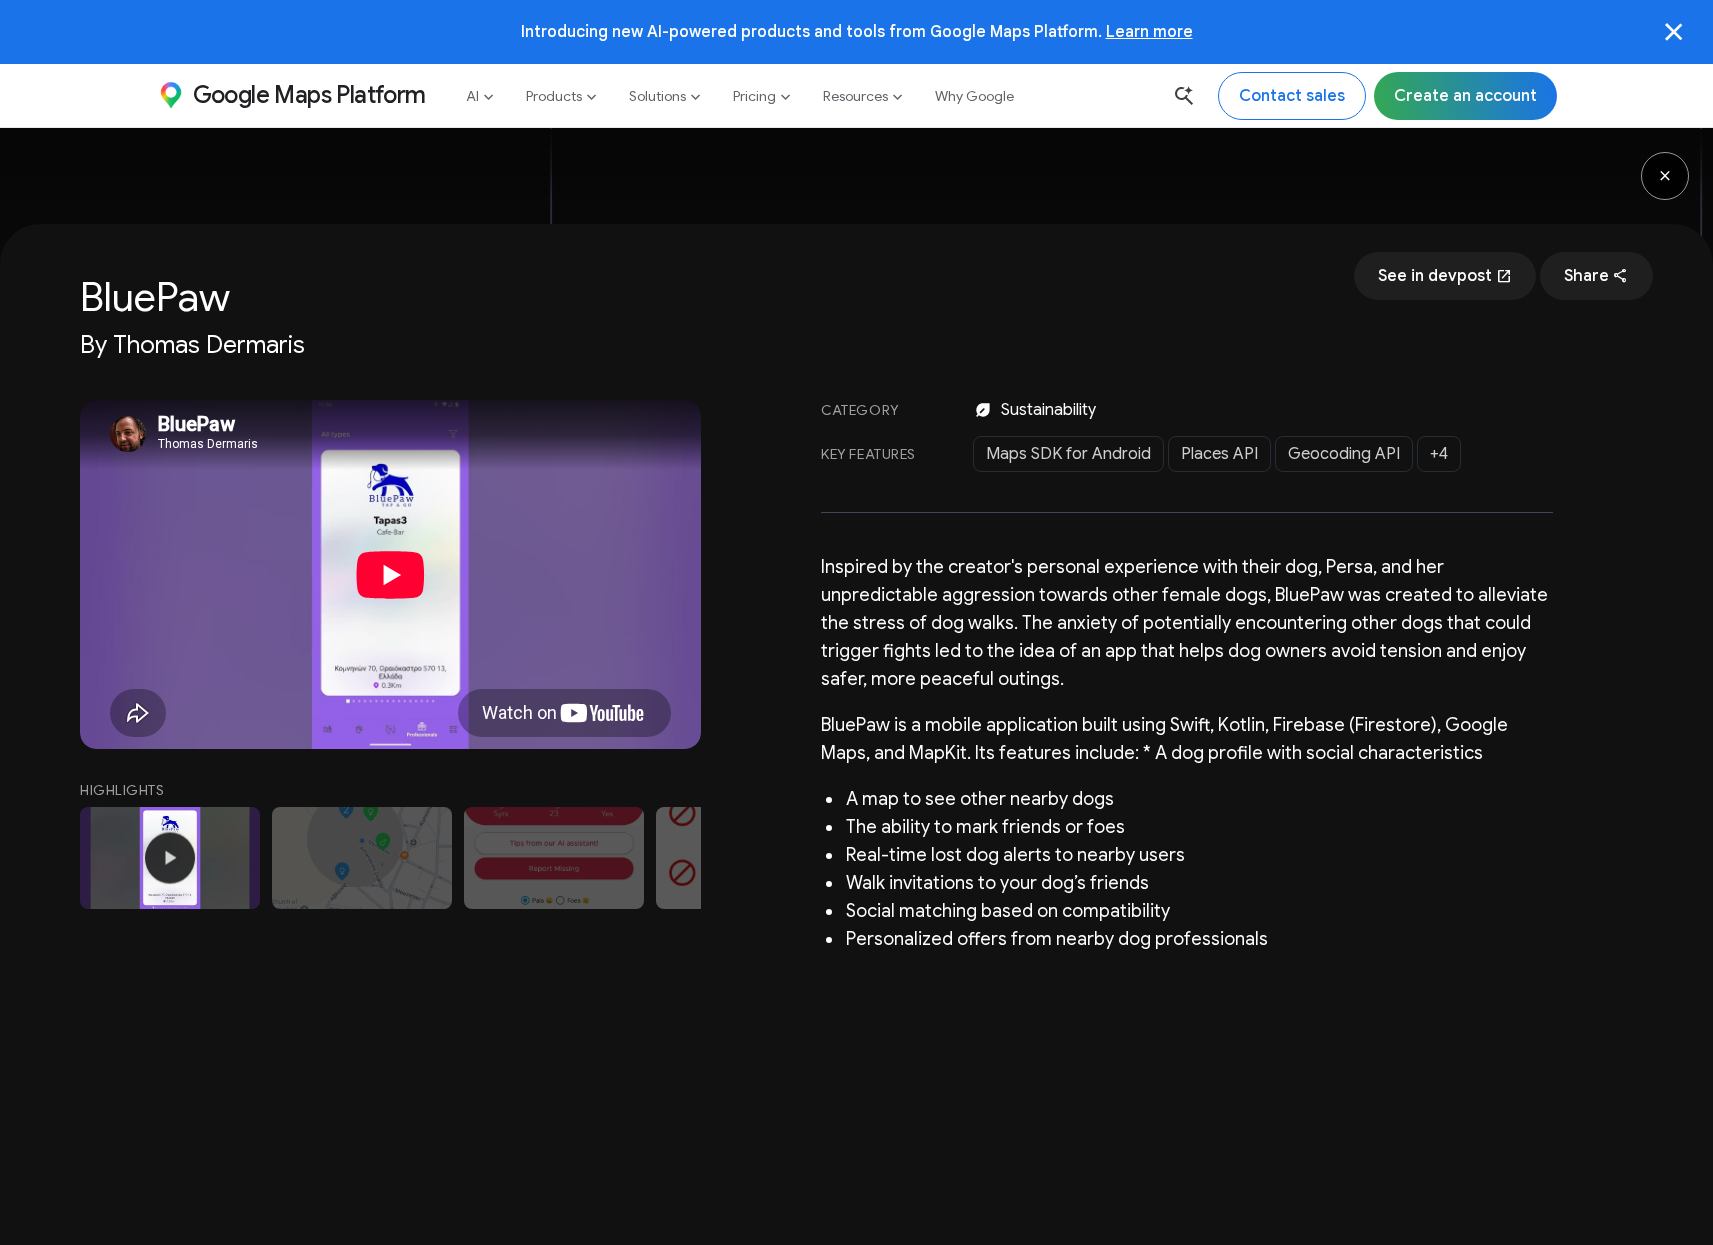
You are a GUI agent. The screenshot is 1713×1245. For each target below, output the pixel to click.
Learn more (1149, 31)
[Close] (1674, 32)
